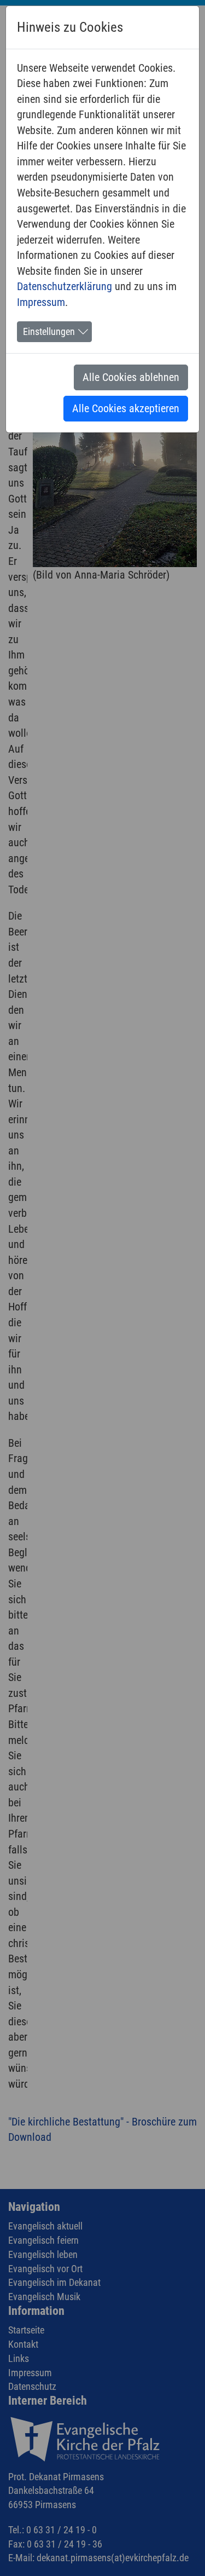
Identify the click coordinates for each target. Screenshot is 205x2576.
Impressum (41, 302)
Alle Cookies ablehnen (131, 377)
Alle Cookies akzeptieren (126, 408)
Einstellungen (49, 332)
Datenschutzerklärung (65, 286)
